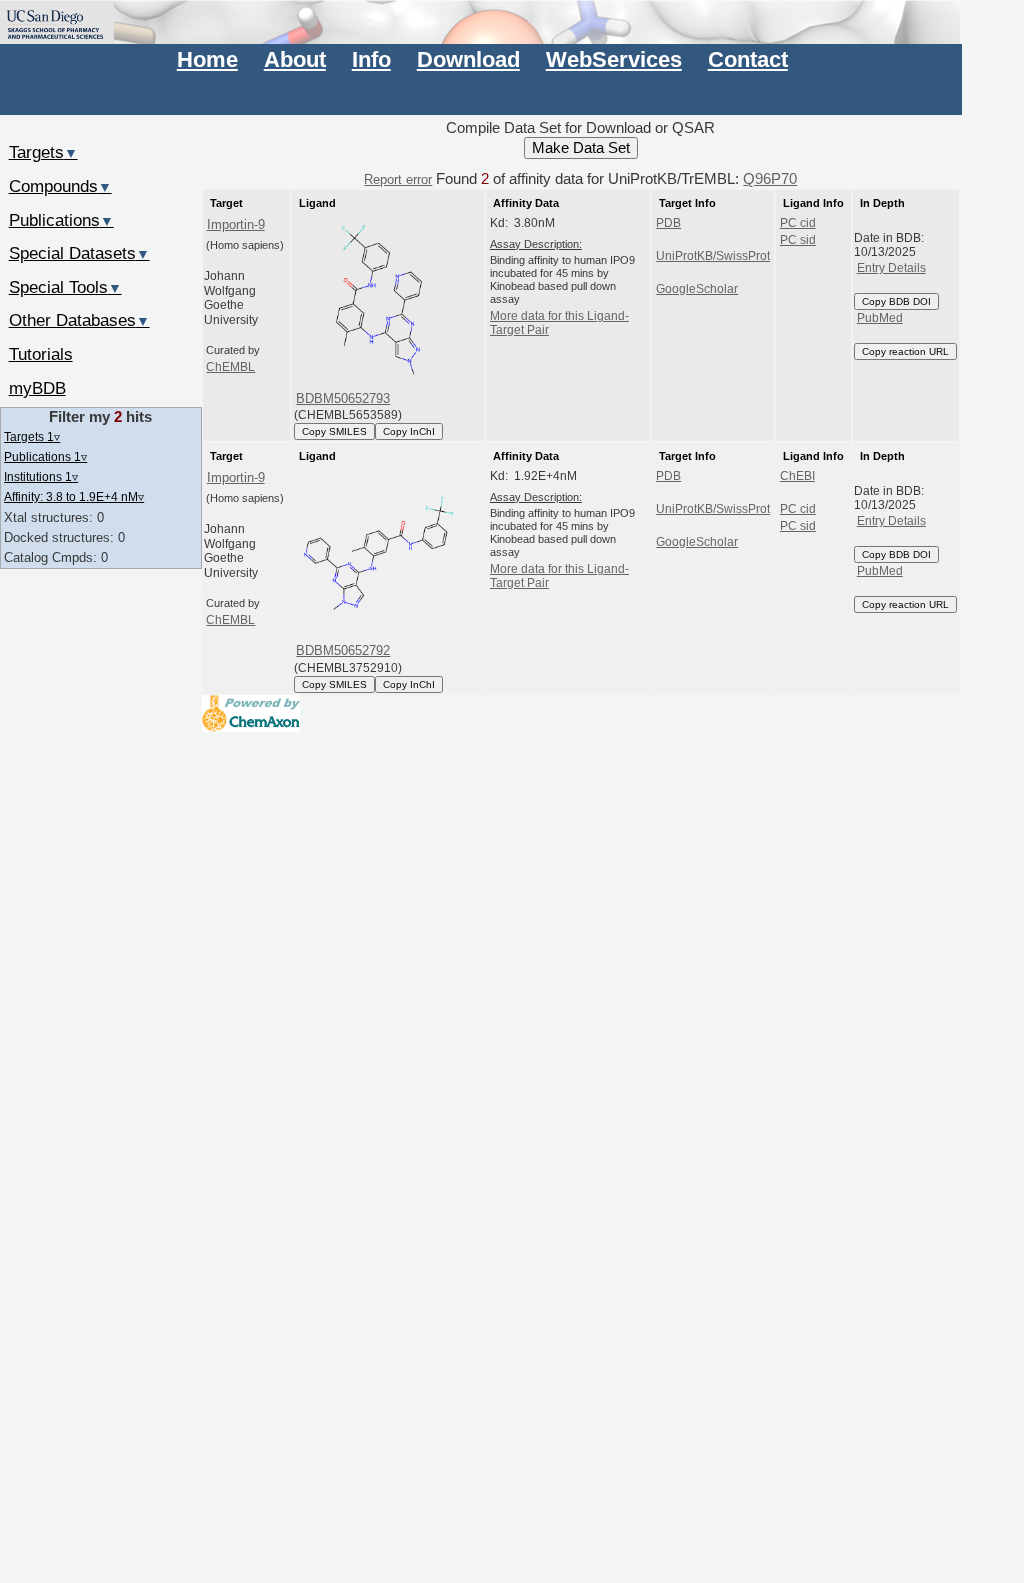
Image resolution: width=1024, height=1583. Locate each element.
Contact (748, 59)
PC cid (798, 223)
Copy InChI (409, 431)
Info (371, 59)
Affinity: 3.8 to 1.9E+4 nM (74, 496)
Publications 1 (45, 456)
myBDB (37, 388)
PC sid (798, 240)
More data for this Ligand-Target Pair (559, 323)
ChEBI (797, 476)
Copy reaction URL (905, 351)
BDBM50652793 (343, 398)
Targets (43, 152)
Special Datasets (79, 253)
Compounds (60, 186)
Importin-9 (236, 224)
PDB (668, 223)
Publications (61, 220)
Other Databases (79, 320)
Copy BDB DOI (896, 301)
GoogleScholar (697, 289)
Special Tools (65, 287)
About (295, 59)
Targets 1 (32, 436)
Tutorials (41, 354)
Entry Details (891, 268)
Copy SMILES (334, 431)
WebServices (614, 59)
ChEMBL (230, 367)
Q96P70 (770, 178)
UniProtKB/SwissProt (713, 256)
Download (468, 59)
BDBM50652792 (343, 650)
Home (207, 59)
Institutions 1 (41, 476)
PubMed (880, 318)
